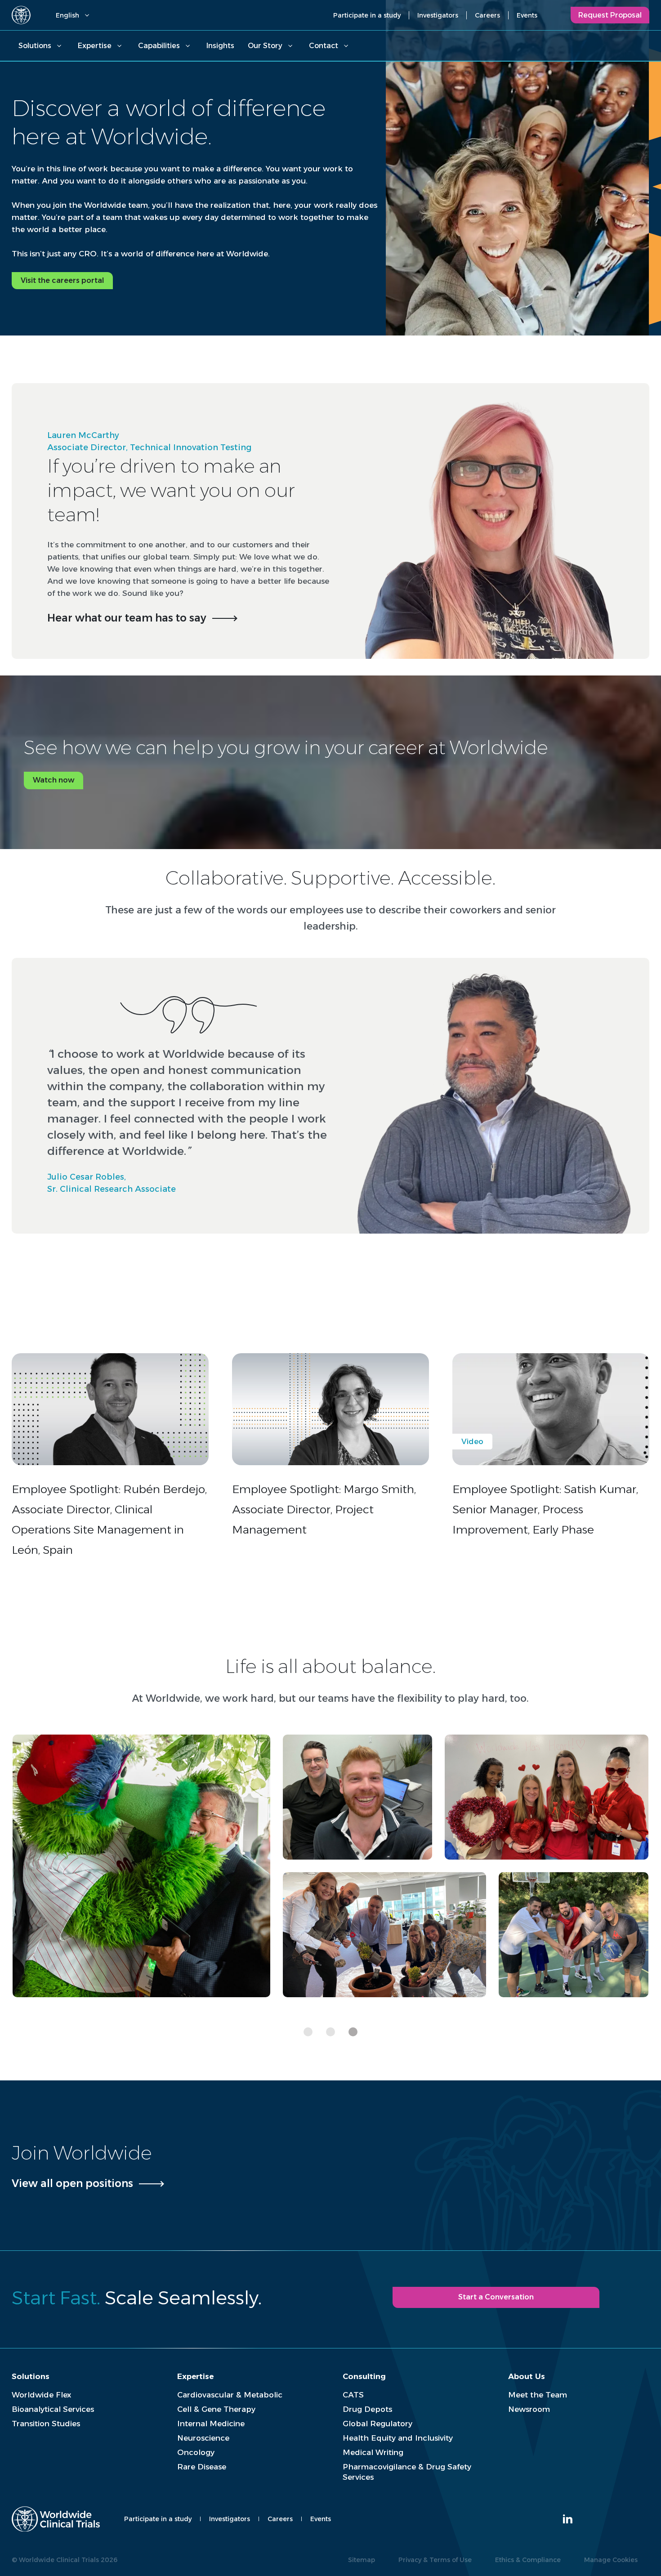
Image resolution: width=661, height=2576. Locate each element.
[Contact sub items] (346, 46)
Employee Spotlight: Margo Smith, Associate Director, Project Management (324, 1509)
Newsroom (529, 2409)
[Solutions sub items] (59, 46)
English (67, 15)
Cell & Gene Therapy (216, 2409)
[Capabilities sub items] (188, 46)
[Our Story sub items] (290, 46)
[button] (308, 2032)
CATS (353, 2395)
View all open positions (72, 2183)
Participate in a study (367, 15)
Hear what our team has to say (127, 618)
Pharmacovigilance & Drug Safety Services (407, 2472)
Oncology (196, 2452)
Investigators (438, 15)
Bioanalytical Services (53, 2409)
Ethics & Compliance (528, 2560)
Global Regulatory (377, 2424)
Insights (220, 46)
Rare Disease (202, 2467)
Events (527, 15)
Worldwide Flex (41, 2395)
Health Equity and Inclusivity (398, 2438)
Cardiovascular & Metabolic (230, 2395)
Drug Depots (367, 2409)
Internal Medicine (211, 2424)
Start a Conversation (496, 2297)
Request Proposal (610, 15)
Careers (487, 15)
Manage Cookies (611, 2560)
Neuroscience (203, 2438)
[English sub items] (87, 15)
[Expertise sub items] (119, 46)
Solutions (35, 46)
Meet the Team (538, 2395)
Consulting (364, 2376)
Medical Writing (373, 2452)
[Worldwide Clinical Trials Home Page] (21, 15)
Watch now (54, 780)
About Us (527, 2376)
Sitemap (362, 2560)
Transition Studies (46, 2424)
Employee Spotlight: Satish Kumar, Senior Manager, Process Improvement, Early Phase (545, 1509)
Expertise (95, 46)
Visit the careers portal (62, 280)
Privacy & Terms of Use (435, 2560)
